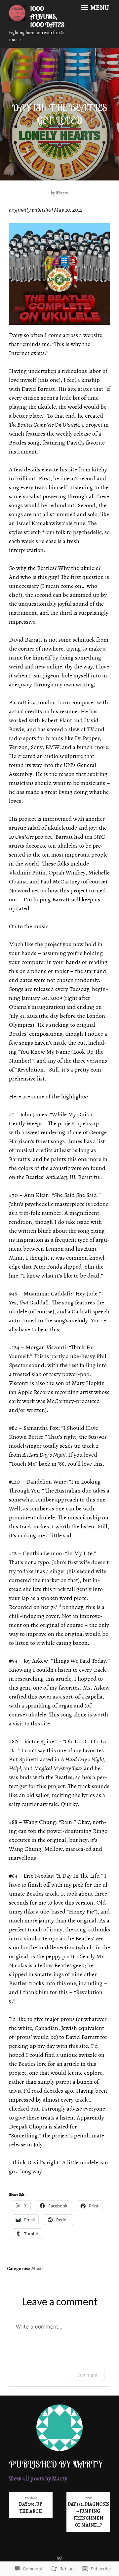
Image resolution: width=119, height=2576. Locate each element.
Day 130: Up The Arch (31, 2505)
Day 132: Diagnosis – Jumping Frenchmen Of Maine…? (88, 2512)
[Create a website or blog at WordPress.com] (59, 2559)
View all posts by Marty (38, 2478)
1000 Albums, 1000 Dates (47, 17)
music (37, 2269)
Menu (99, 8)
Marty (62, 193)
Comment (87, 2375)
